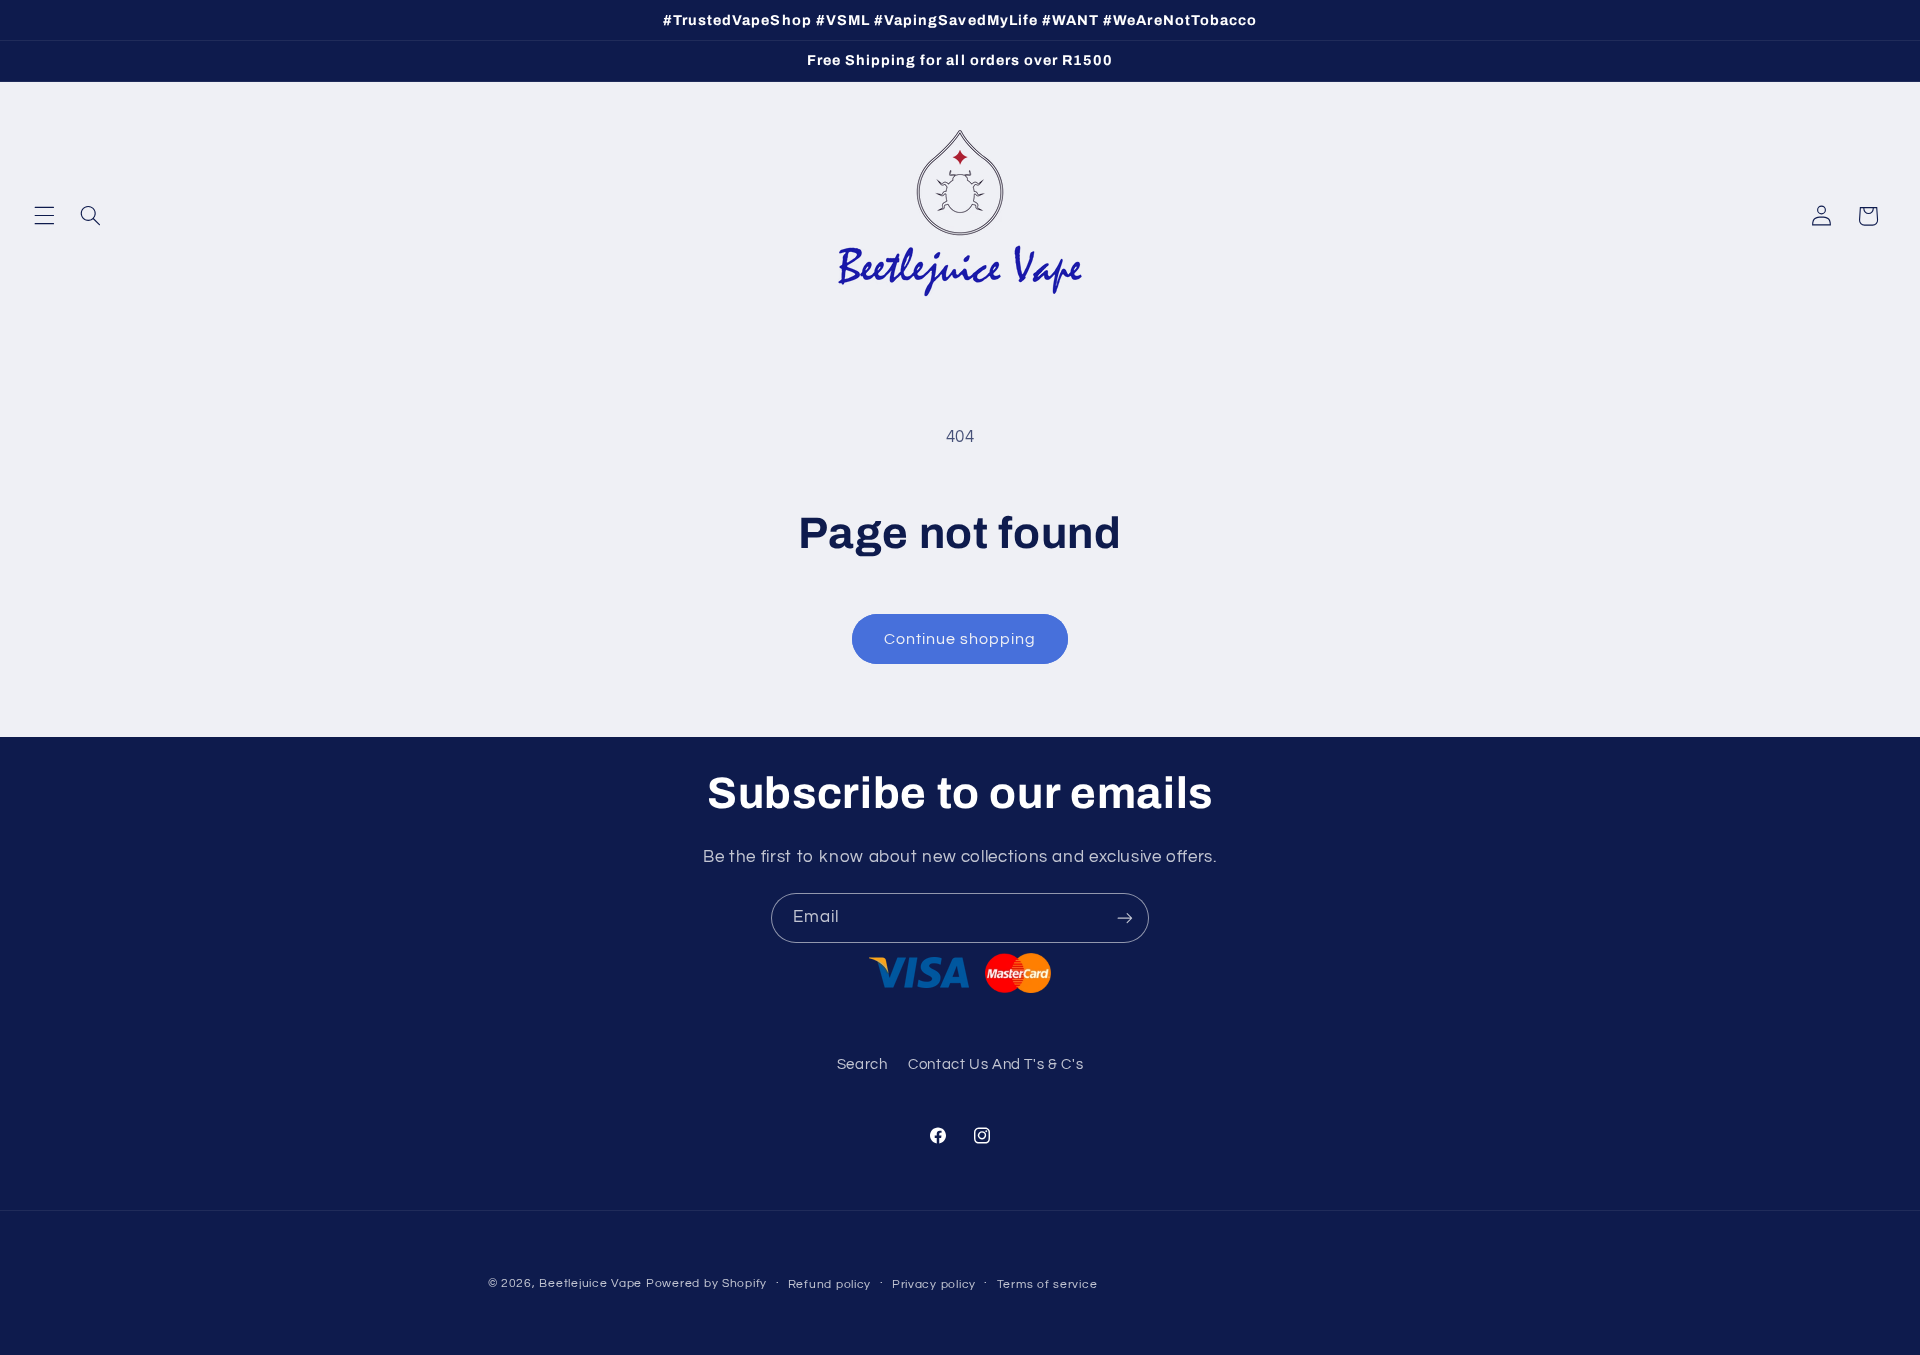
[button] (44, 216)
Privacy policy (934, 1284)
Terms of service (1047, 1284)
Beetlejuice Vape (590, 1283)
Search (862, 1064)
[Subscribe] (1125, 917)
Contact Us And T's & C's (995, 1064)
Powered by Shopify (706, 1283)
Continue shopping (960, 639)
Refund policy (830, 1284)
